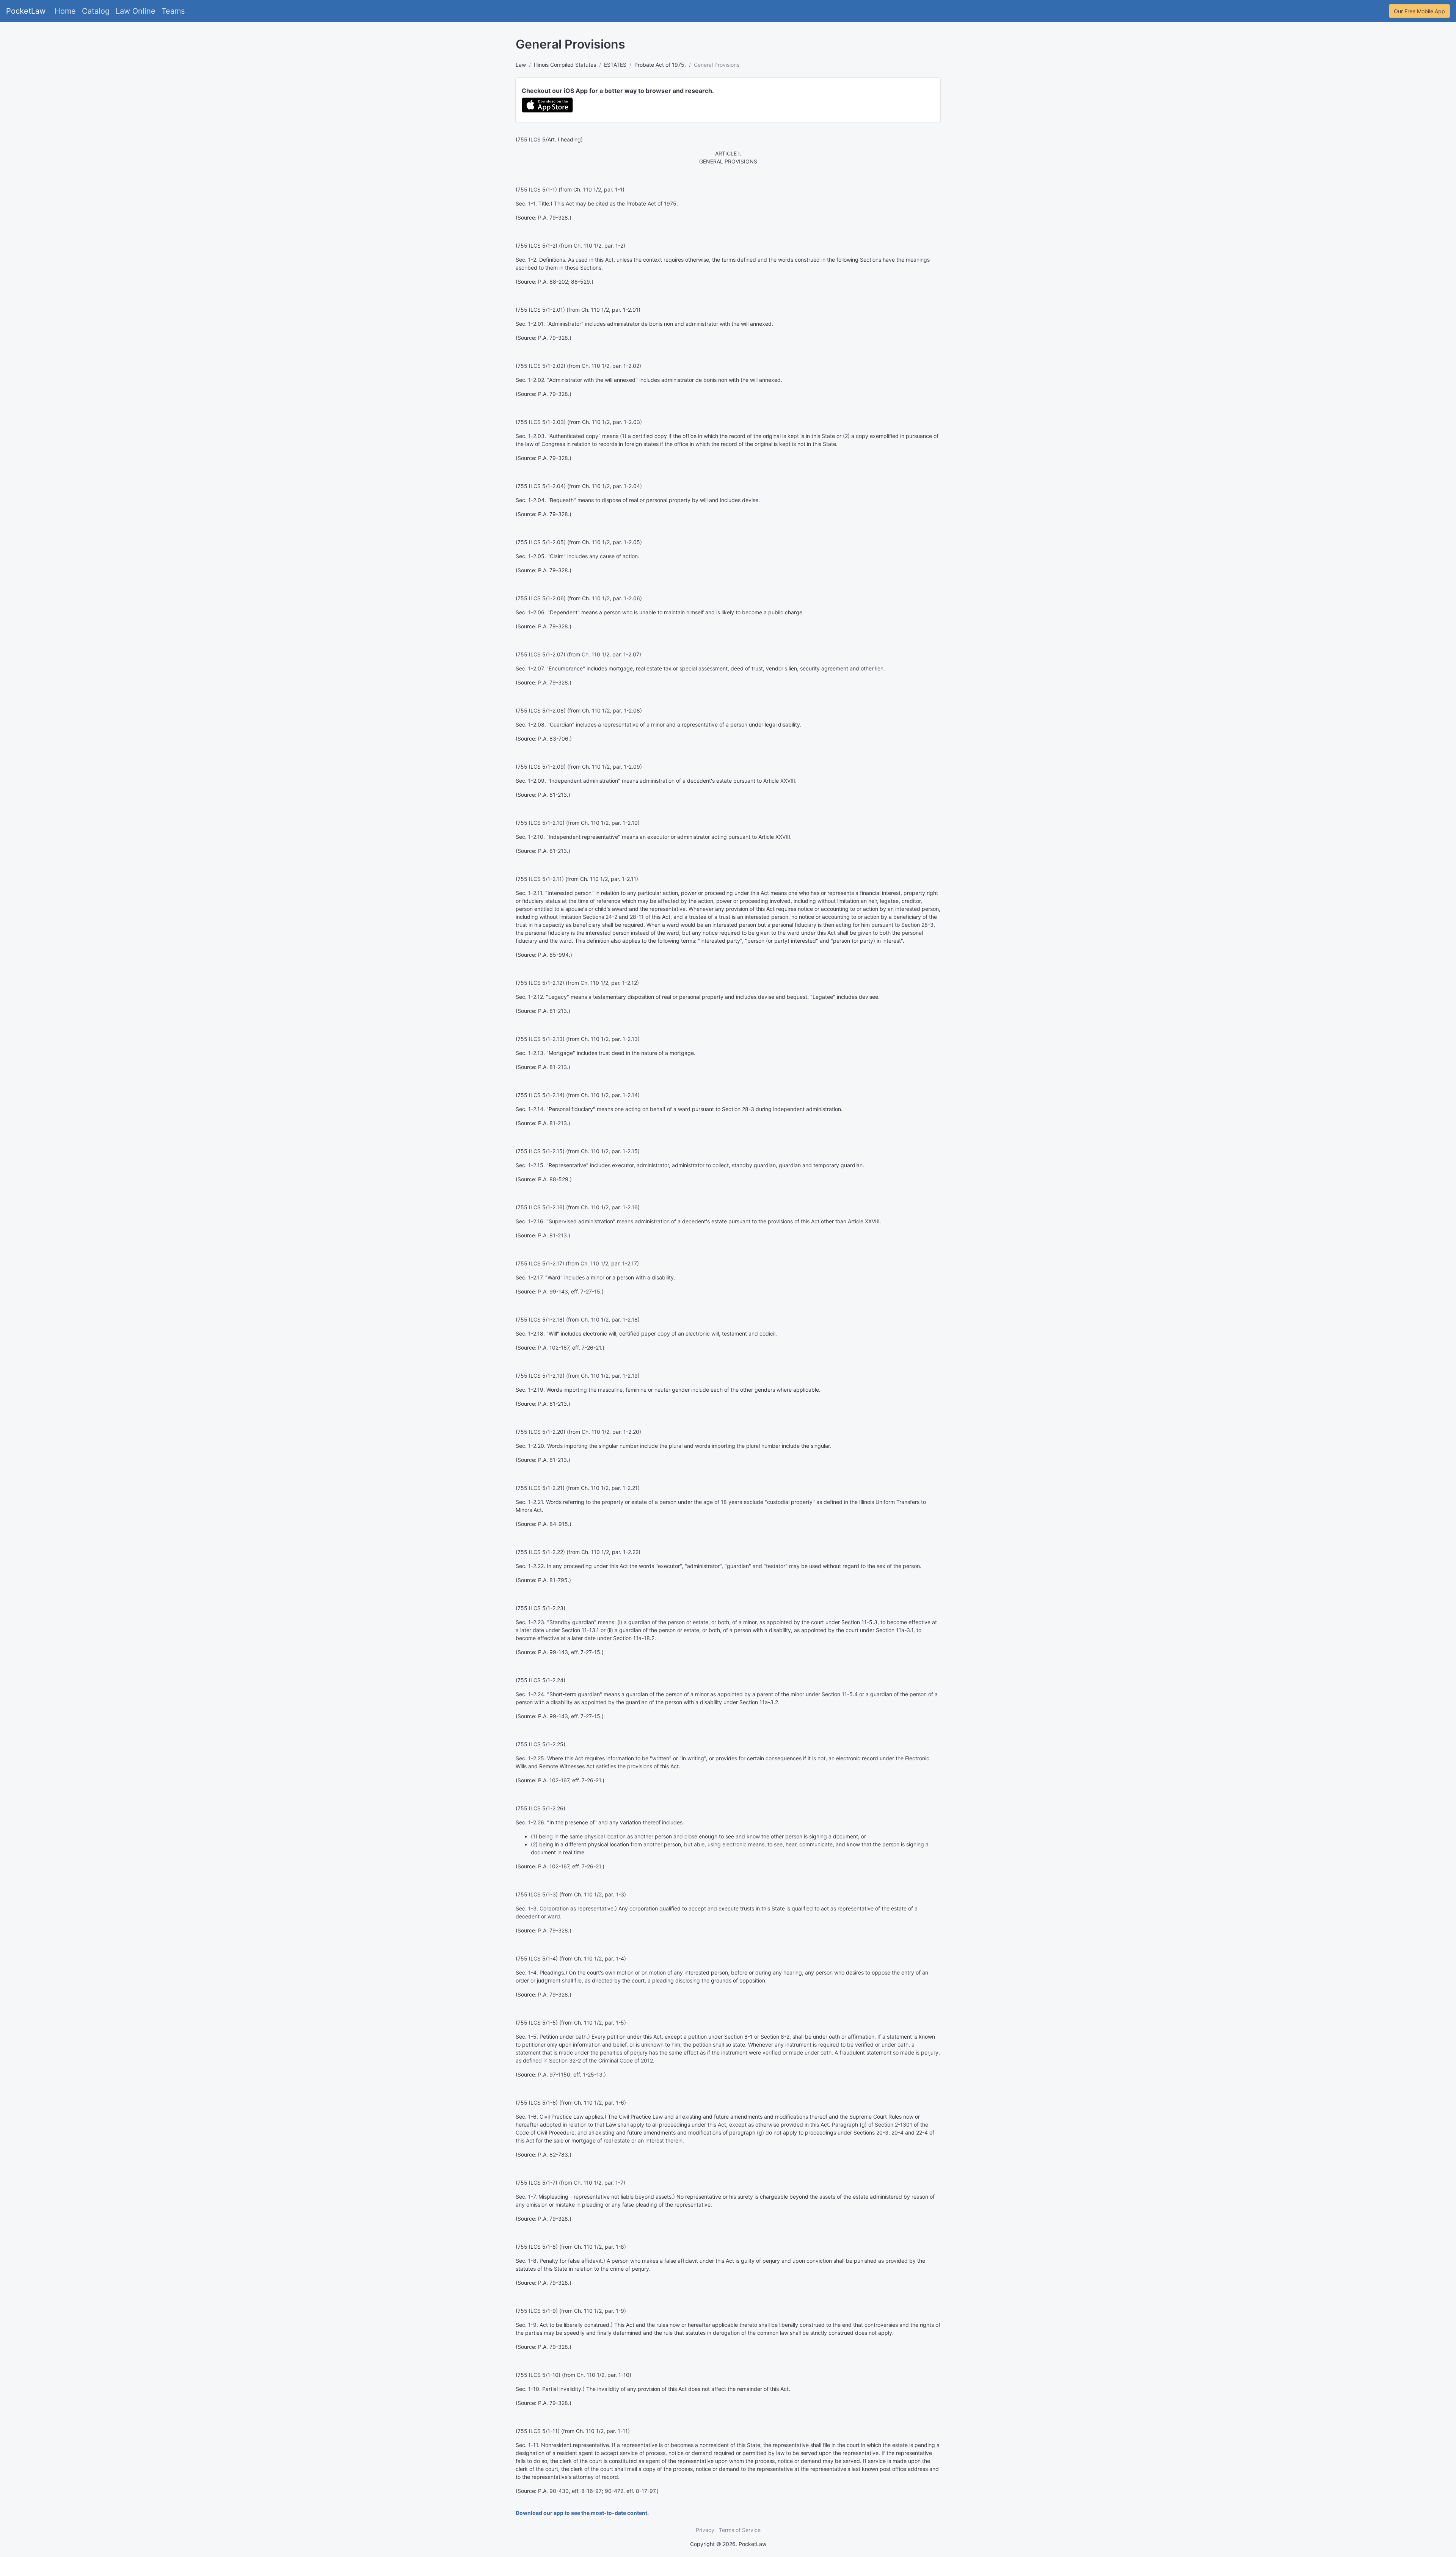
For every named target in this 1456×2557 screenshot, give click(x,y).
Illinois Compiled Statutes (565, 65)
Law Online (136, 11)
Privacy (705, 2530)
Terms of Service (740, 2530)
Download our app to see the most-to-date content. (582, 2513)
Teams (173, 11)
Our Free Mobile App (1419, 11)
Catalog (96, 11)
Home (65, 11)
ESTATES (615, 65)
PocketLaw (26, 11)
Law (521, 65)
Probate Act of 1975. (660, 65)
